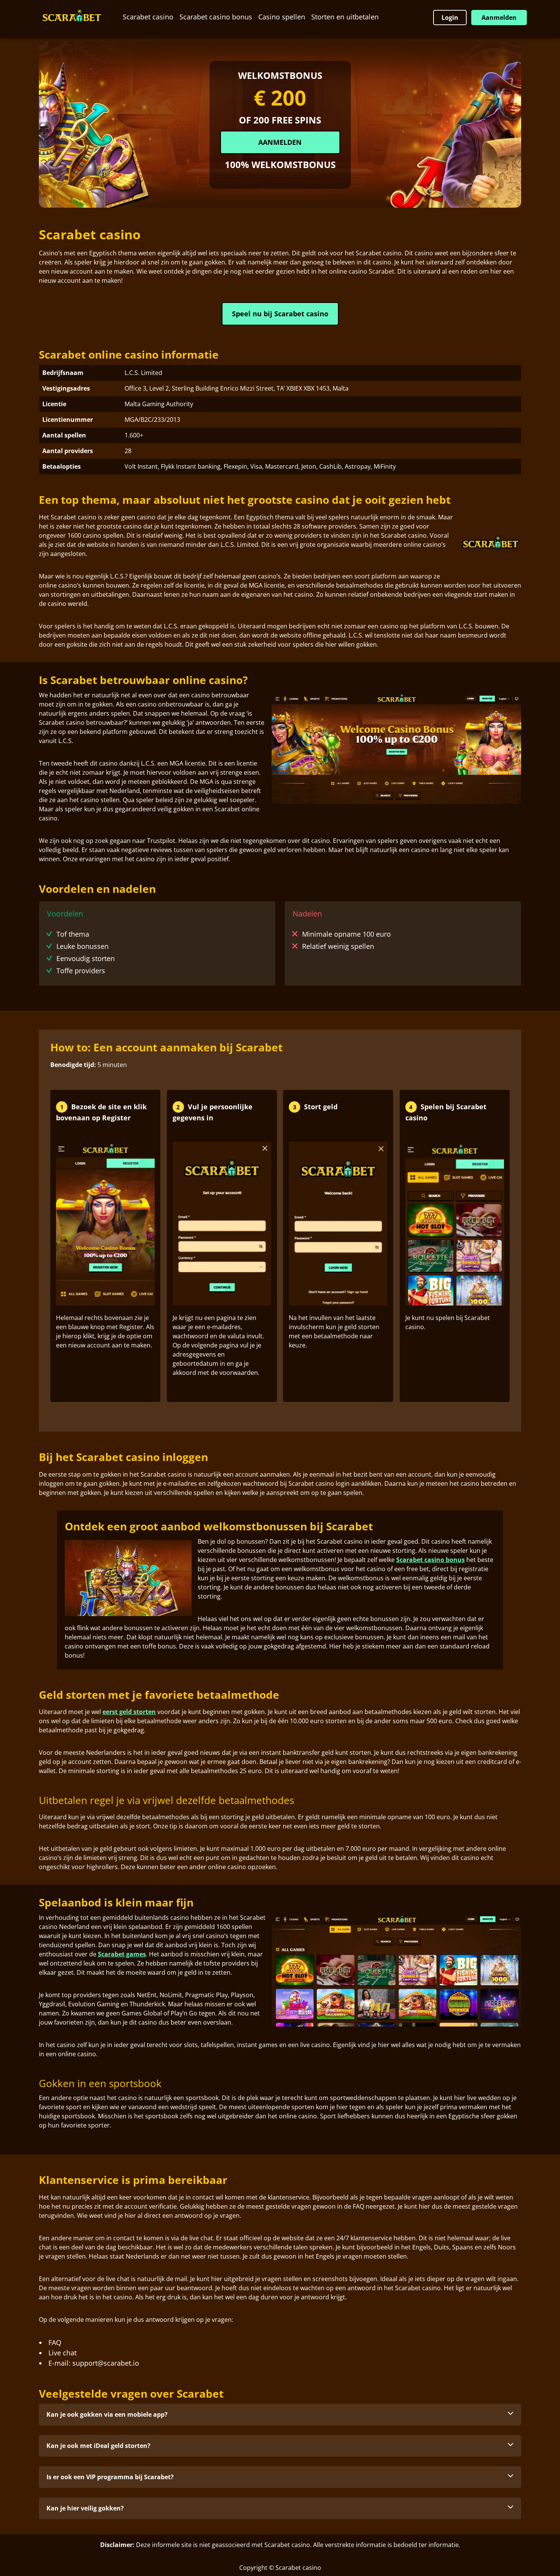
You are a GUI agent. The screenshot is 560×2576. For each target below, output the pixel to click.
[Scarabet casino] (72, 17)
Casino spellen (282, 17)
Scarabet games (122, 1954)
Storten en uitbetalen (345, 17)
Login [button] (450, 18)
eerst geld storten (129, 1712)
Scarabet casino (148, 17)
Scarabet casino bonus (216, 17)
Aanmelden (499, 18)
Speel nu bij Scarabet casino (280, 314)
